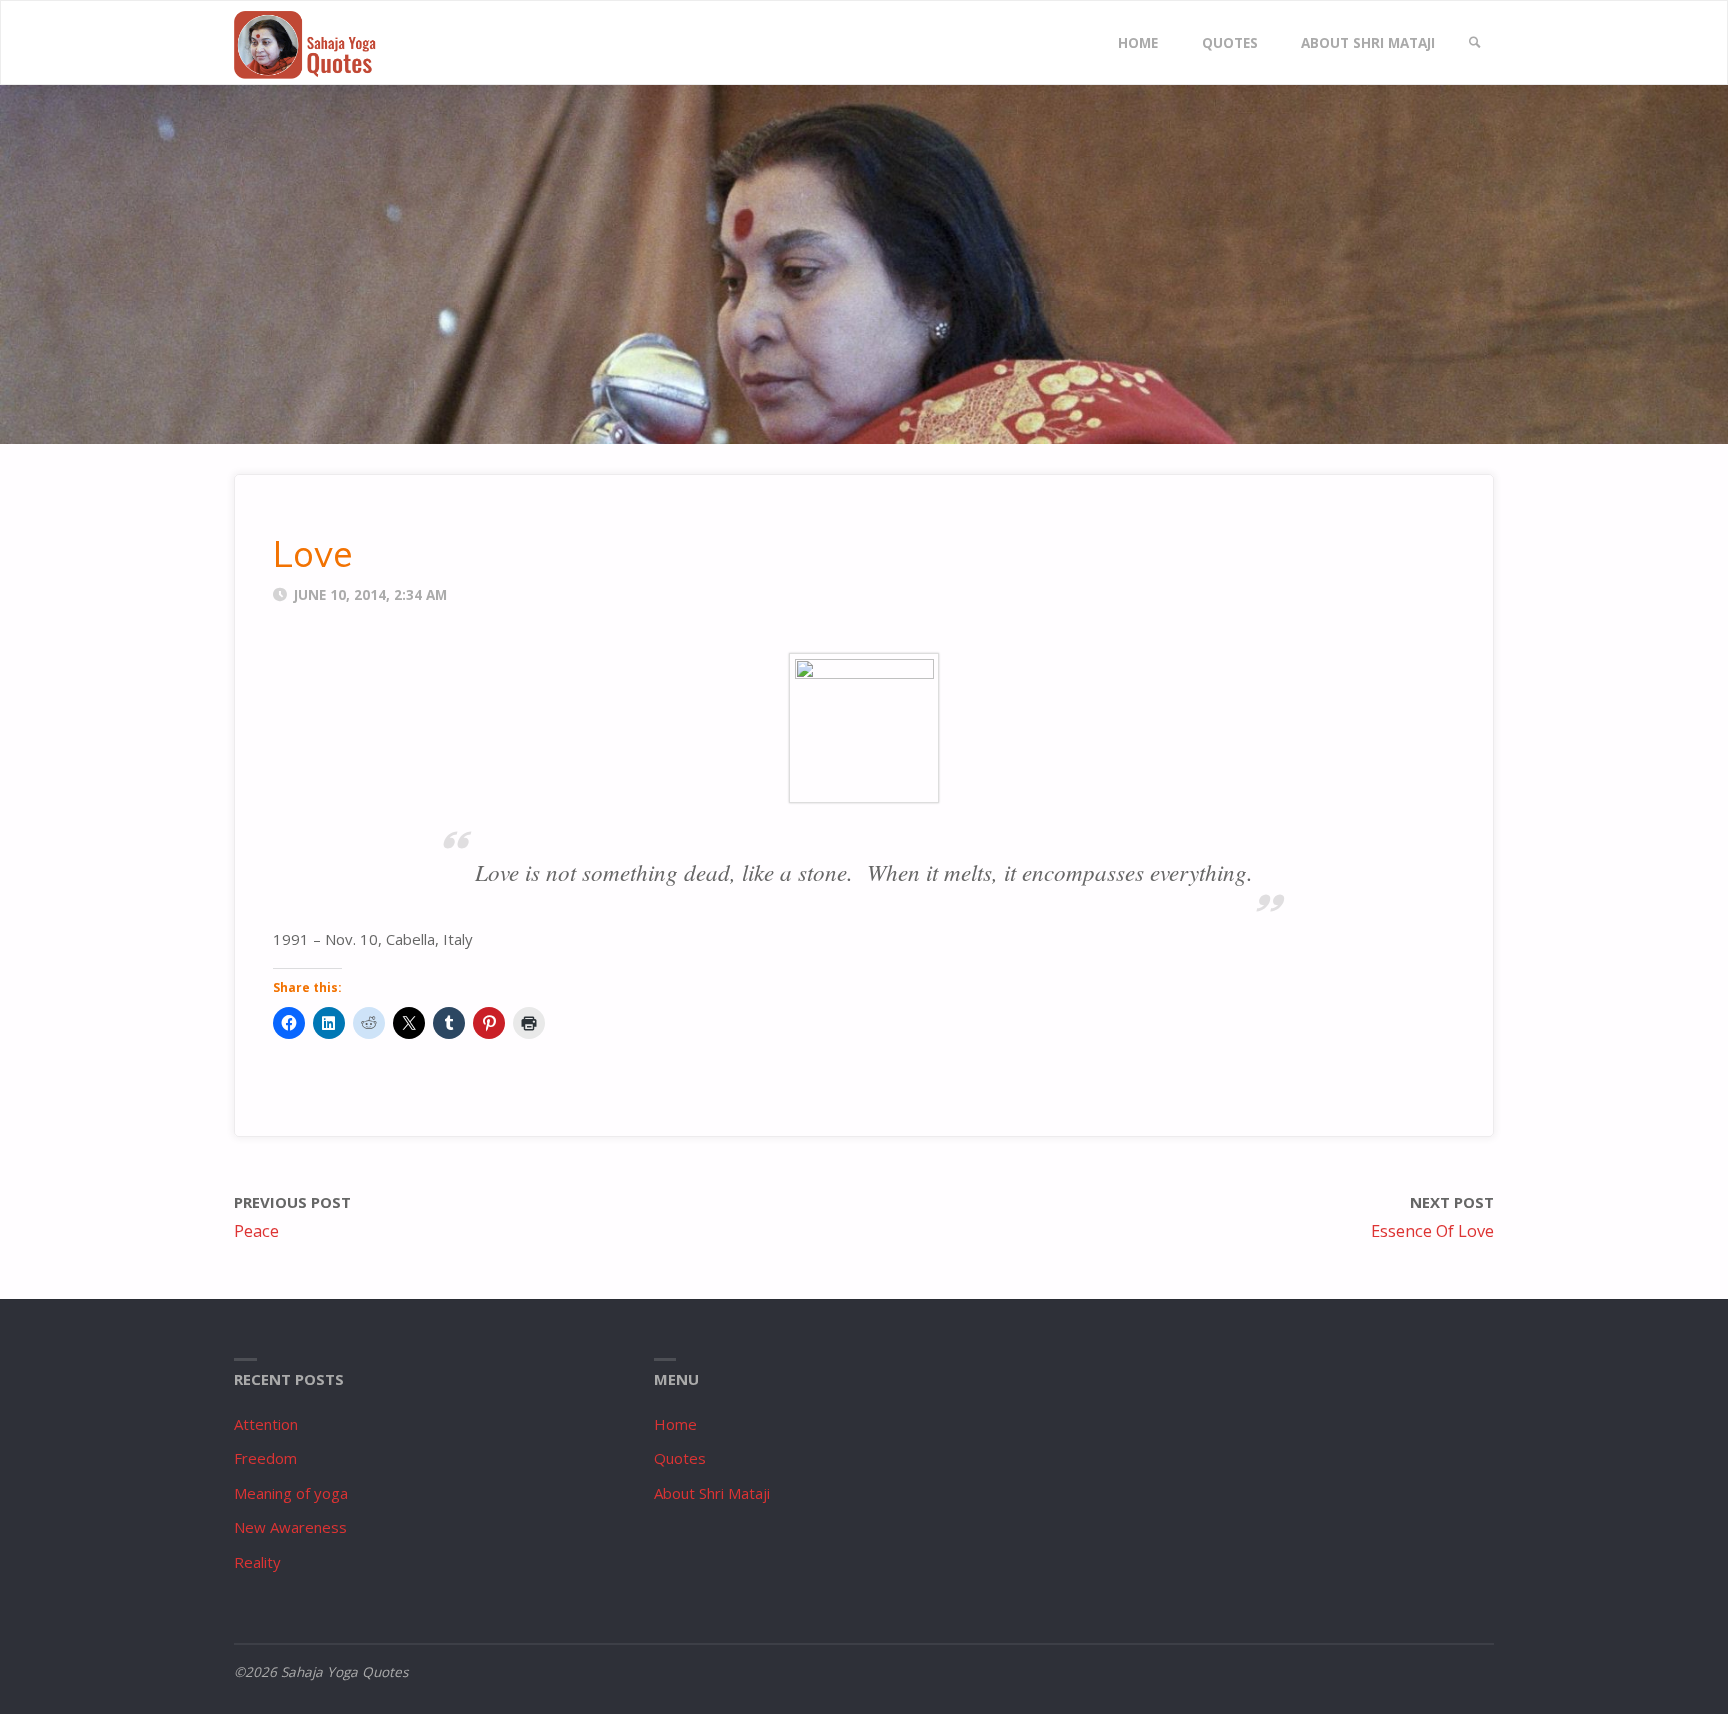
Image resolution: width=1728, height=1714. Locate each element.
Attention (266, 1424)
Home (675, 1424)
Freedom (265, 1458)
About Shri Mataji (712, 1493)
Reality (257, 1562)
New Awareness (290, 1527)
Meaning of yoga (291, 1493)
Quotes (680, 1458)
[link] (1475, 43)
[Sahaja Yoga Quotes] (314, 43)
